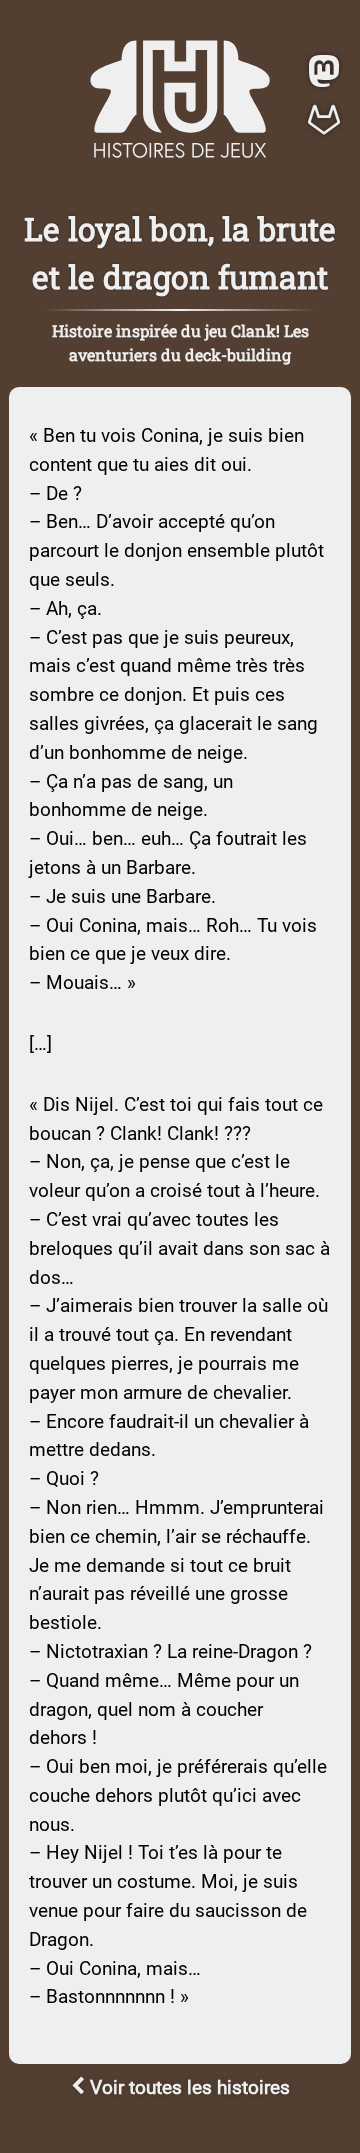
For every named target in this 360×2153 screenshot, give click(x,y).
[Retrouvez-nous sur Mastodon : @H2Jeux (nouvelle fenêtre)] (324, 74)
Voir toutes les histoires (187, 2087)
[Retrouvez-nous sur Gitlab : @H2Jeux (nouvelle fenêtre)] (324, 122)
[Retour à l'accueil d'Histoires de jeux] (180, 152)
